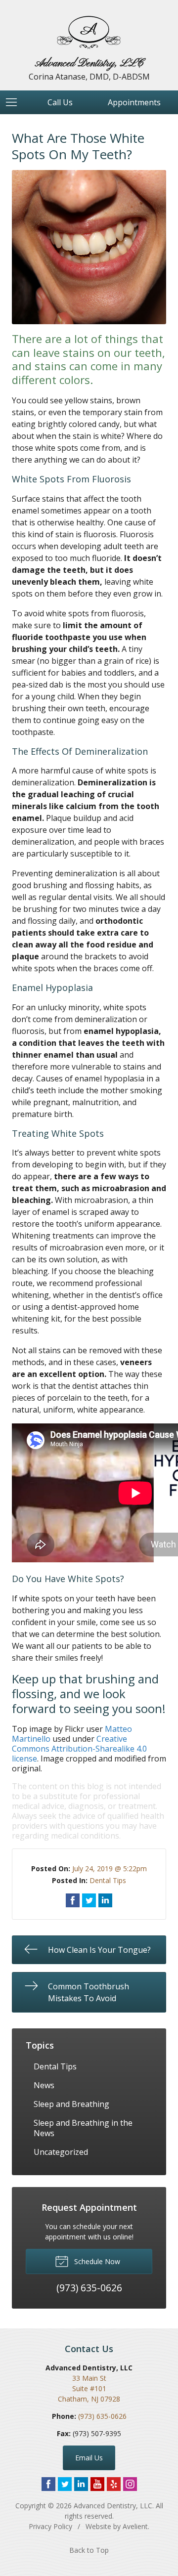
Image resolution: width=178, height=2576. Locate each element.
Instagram (130, 2484)
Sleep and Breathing (71, 2104)
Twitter (65, 2484)
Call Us (60, 102)
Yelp (114, 2484)
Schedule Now (96, 2261)
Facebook (48, 2484)
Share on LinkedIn (105, 1900)
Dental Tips (108, 1880)
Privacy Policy (50, 2526)
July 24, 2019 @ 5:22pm (110, 1868)
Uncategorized (61, 2152)
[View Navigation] (15, 102)
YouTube (97, 2484)
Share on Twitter (89, 1900)
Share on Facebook (73, 1900)
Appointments (134, 102)
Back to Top (89, 2550)
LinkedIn (81, 2484)
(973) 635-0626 (102, 2416)
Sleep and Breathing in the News (83, 2128)
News (44, 2085)
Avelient (135, 2526)
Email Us (89, 2458)
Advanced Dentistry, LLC (113, 2506)
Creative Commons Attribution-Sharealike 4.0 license (79, 1749)
